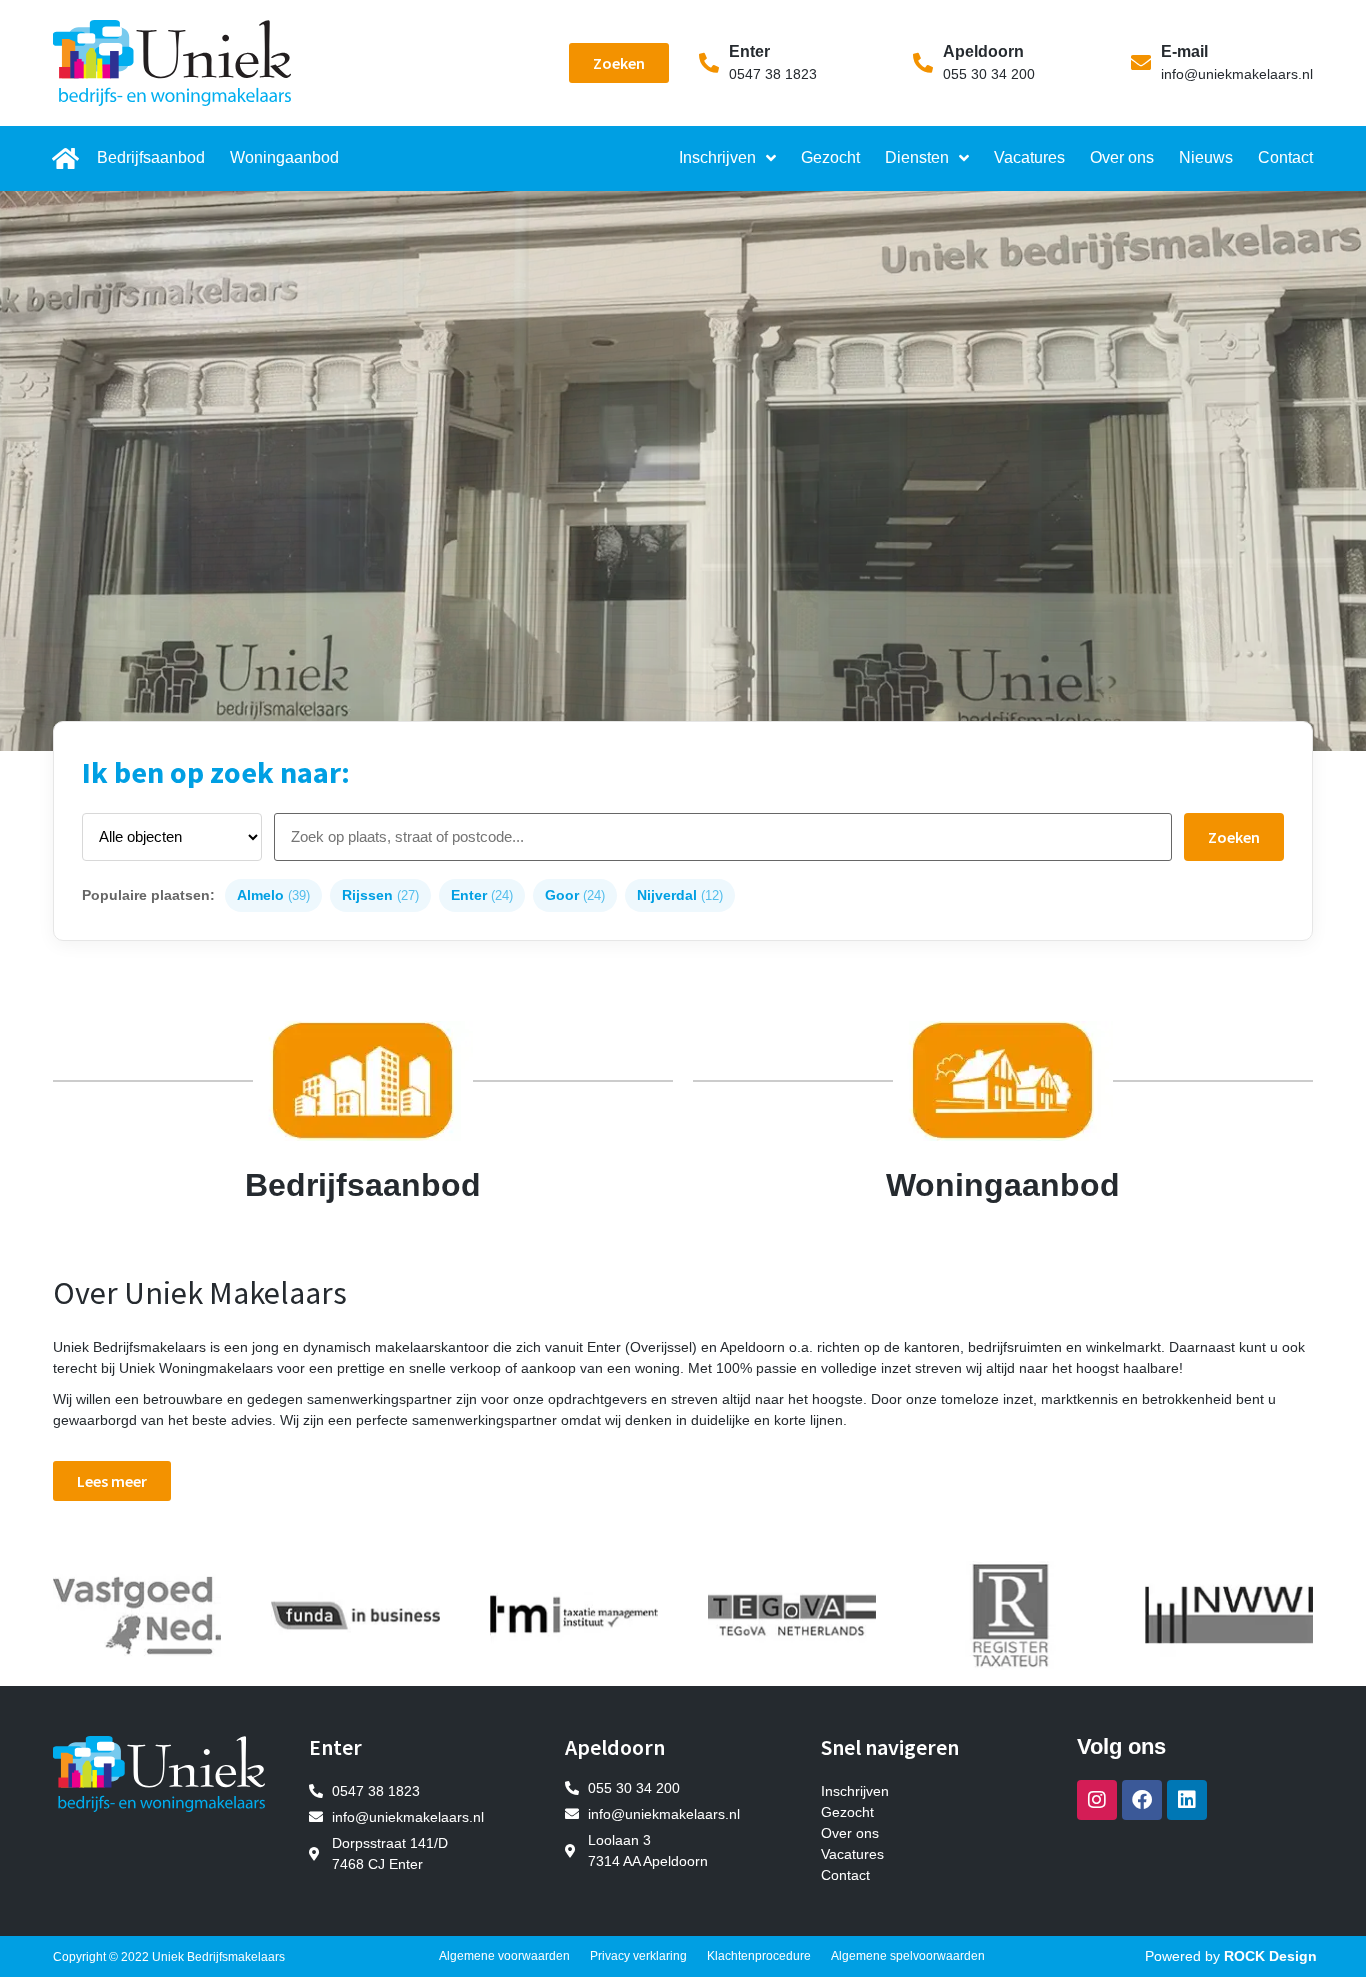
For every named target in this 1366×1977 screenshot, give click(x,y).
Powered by (1231, 1956)
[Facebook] (1142, 1800)
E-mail (1184, 51)
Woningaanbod (284, 157)
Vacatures (1029, 157)
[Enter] (709, 63)
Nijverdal (680, 895)
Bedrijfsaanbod (151, 157)
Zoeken (1234, 837)
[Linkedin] (1187, 1800)
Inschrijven (717, 157)
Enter (749, 51)
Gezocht (830, 157)
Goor (575, 895)
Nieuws (1206, 157)
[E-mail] (1141, 63)
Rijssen (380, 895)
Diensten (917, 157)
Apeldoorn (983, 51)
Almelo (273, 895)
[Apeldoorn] (923, 63)
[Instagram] (1097, 1800)
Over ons (1122, 157)
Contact (1285, 157)
